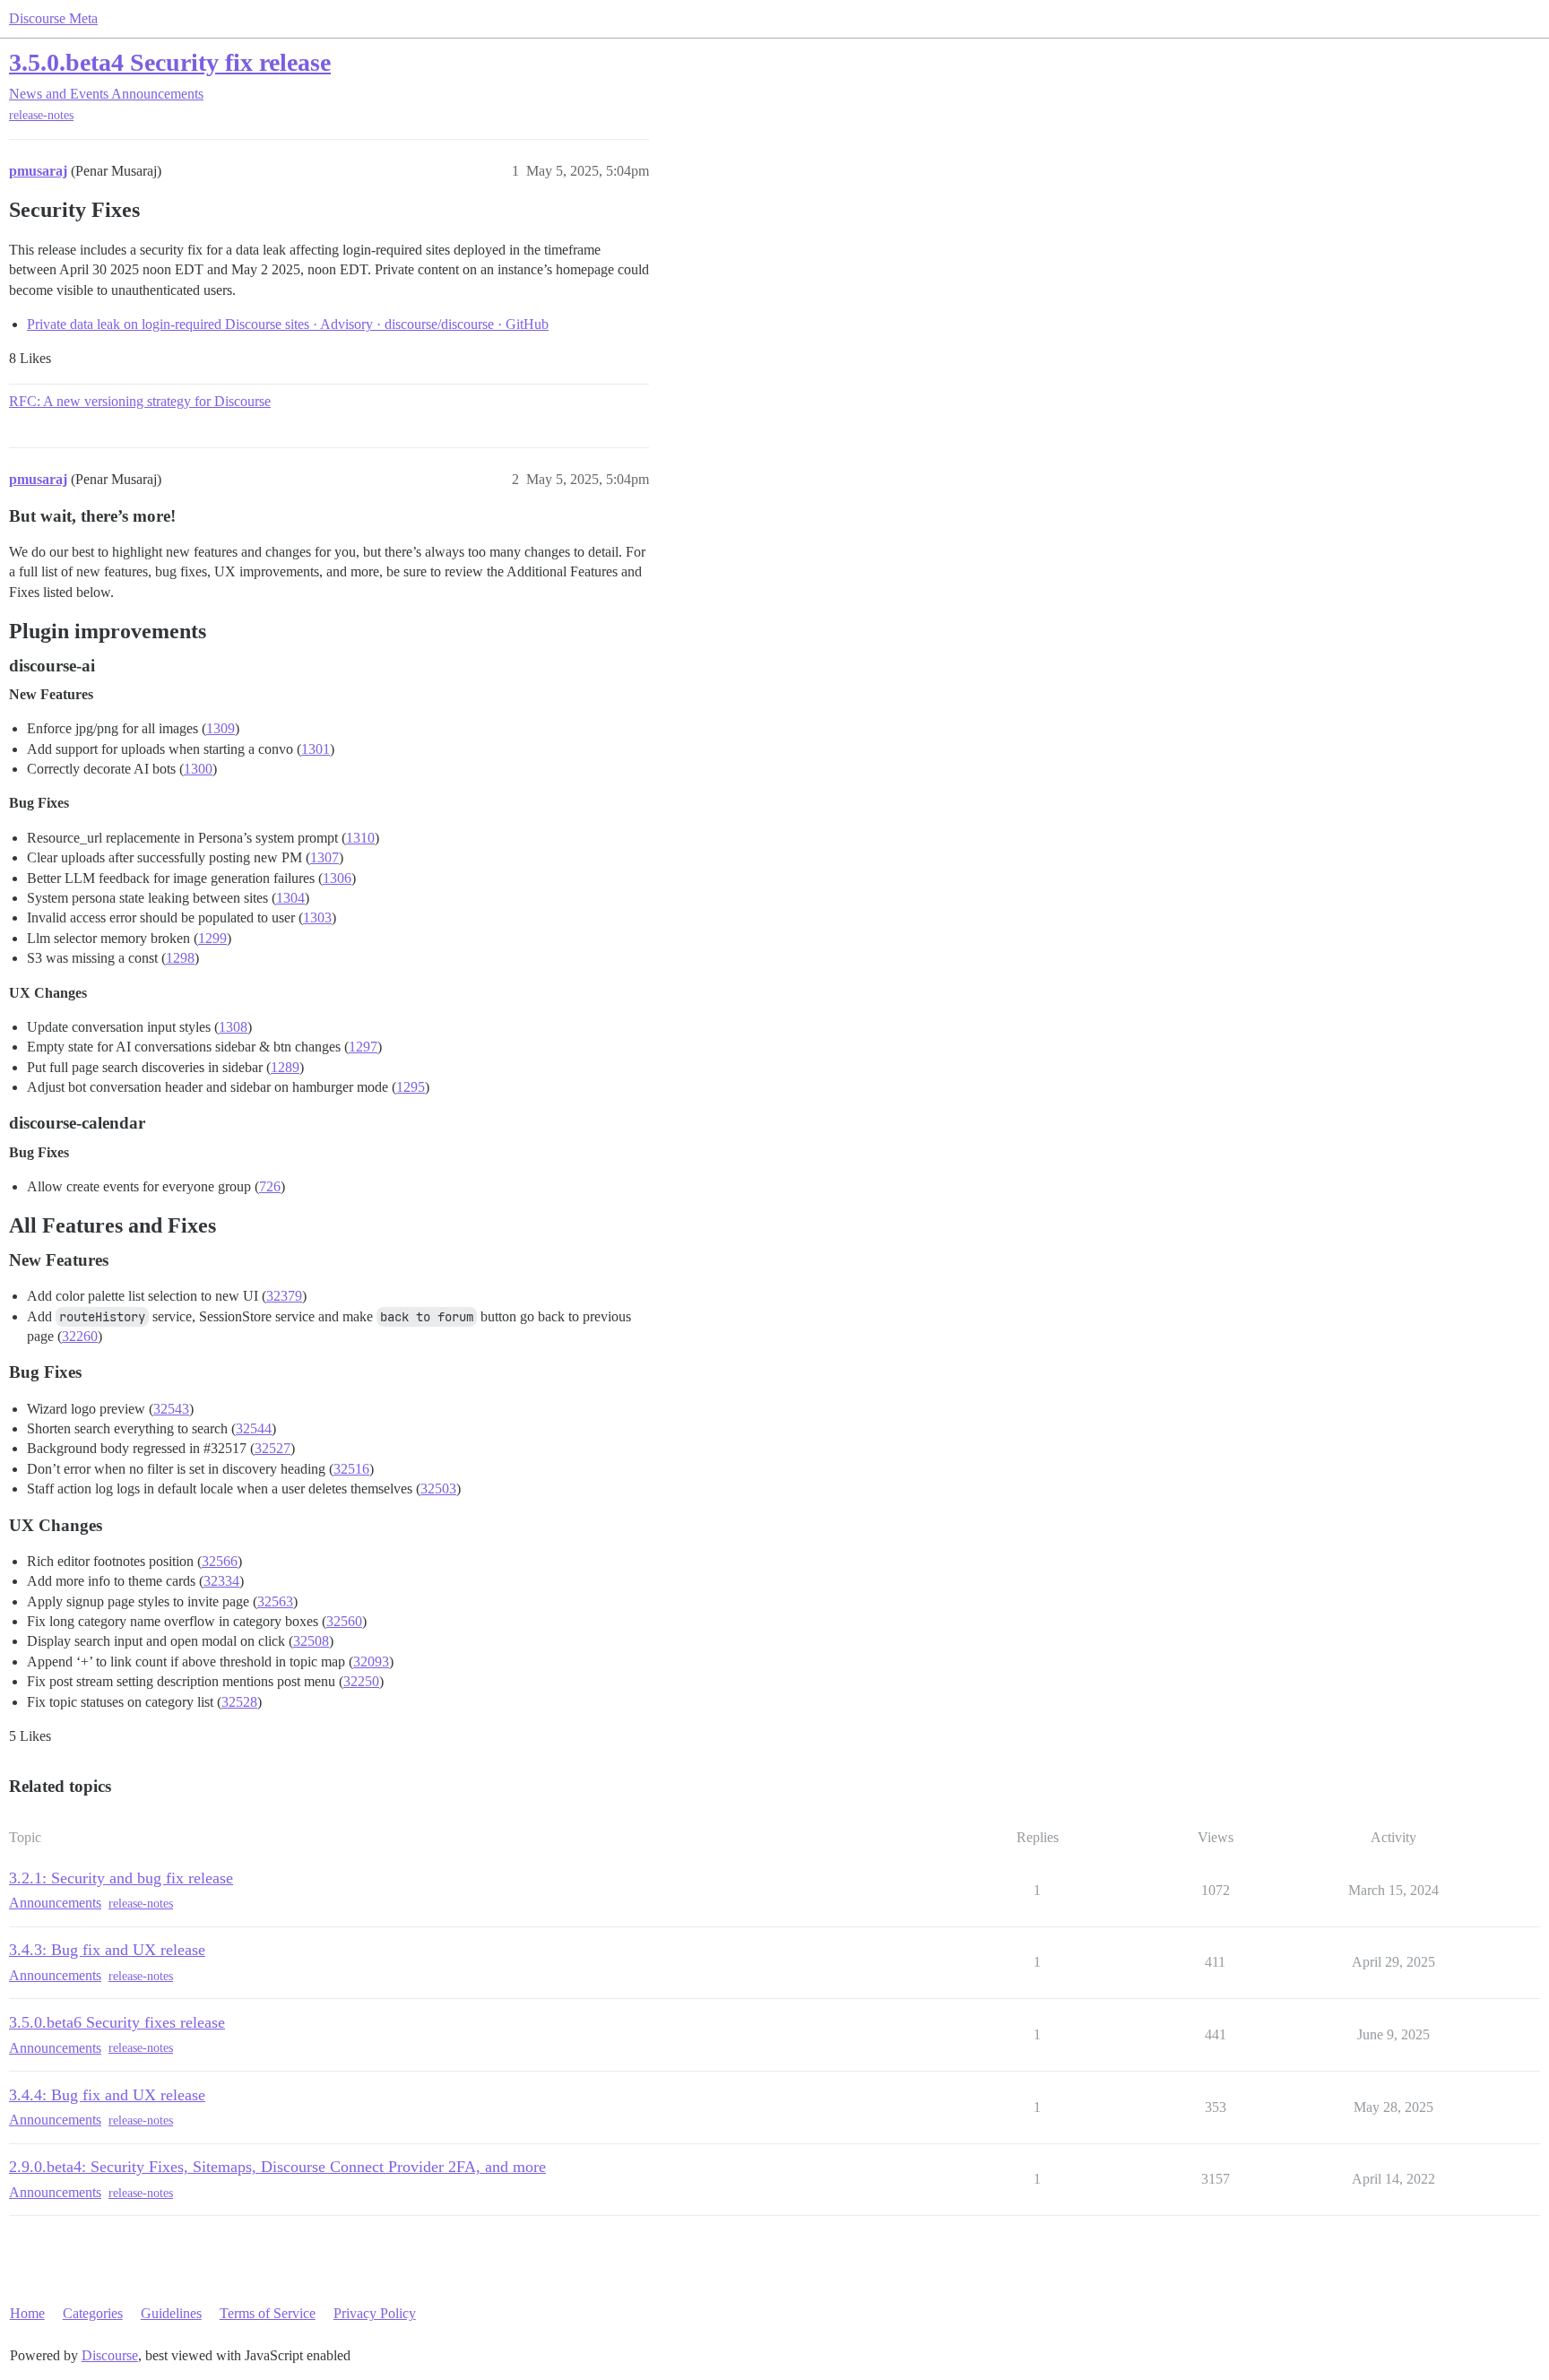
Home (27, 2313)
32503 (438, 1489)
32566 (220, 1561)
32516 (351, 1469)
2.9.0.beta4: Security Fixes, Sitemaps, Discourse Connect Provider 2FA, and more (277, 2167)
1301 (316, 749)
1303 (317, 917)
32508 (311, 1641)
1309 (221, 728)
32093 (371, 1662)
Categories (93, 2313)
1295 (411, 1087)
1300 (198, 769)
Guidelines (171, 2313)
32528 (239, 1702)
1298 (180, 958)
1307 (325, 857)
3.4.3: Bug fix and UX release (107, 1950)
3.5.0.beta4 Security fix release (170, 62)
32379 (284, 1296)
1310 (360, 838)
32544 (254, 1428)
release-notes (41, 115)
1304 (290, 898)
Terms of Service (268, 2313)
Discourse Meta (53, 18)
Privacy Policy (375, 2313)
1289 (285, 1067)
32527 (273, 1448)
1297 (363, 1047)
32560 (344, 1621)
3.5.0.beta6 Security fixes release (117, 2022)
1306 (337, 878)
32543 (171, 1409)
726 (270, 1186)
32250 (361, 1681)
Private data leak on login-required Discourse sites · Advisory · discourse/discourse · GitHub (288, 324)
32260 (80, 1336)
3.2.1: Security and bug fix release (121, 1878)
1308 (233, 1027)
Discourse (110, 2355)
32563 (275, 1601)
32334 (221, 1581)
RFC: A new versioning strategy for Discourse (140, 401)
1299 (212, 938)
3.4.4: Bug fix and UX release (107, 2095)
